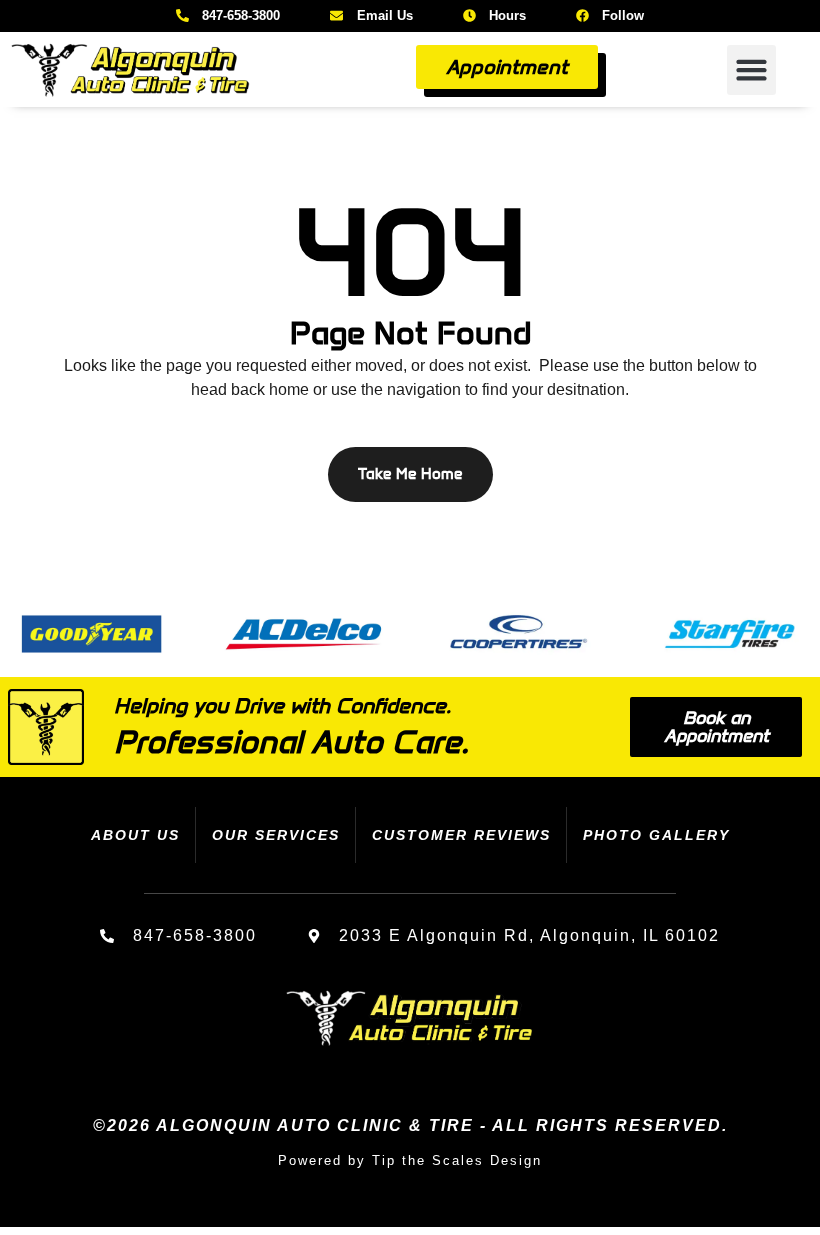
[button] (752, 70)
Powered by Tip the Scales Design (410, 1160)
